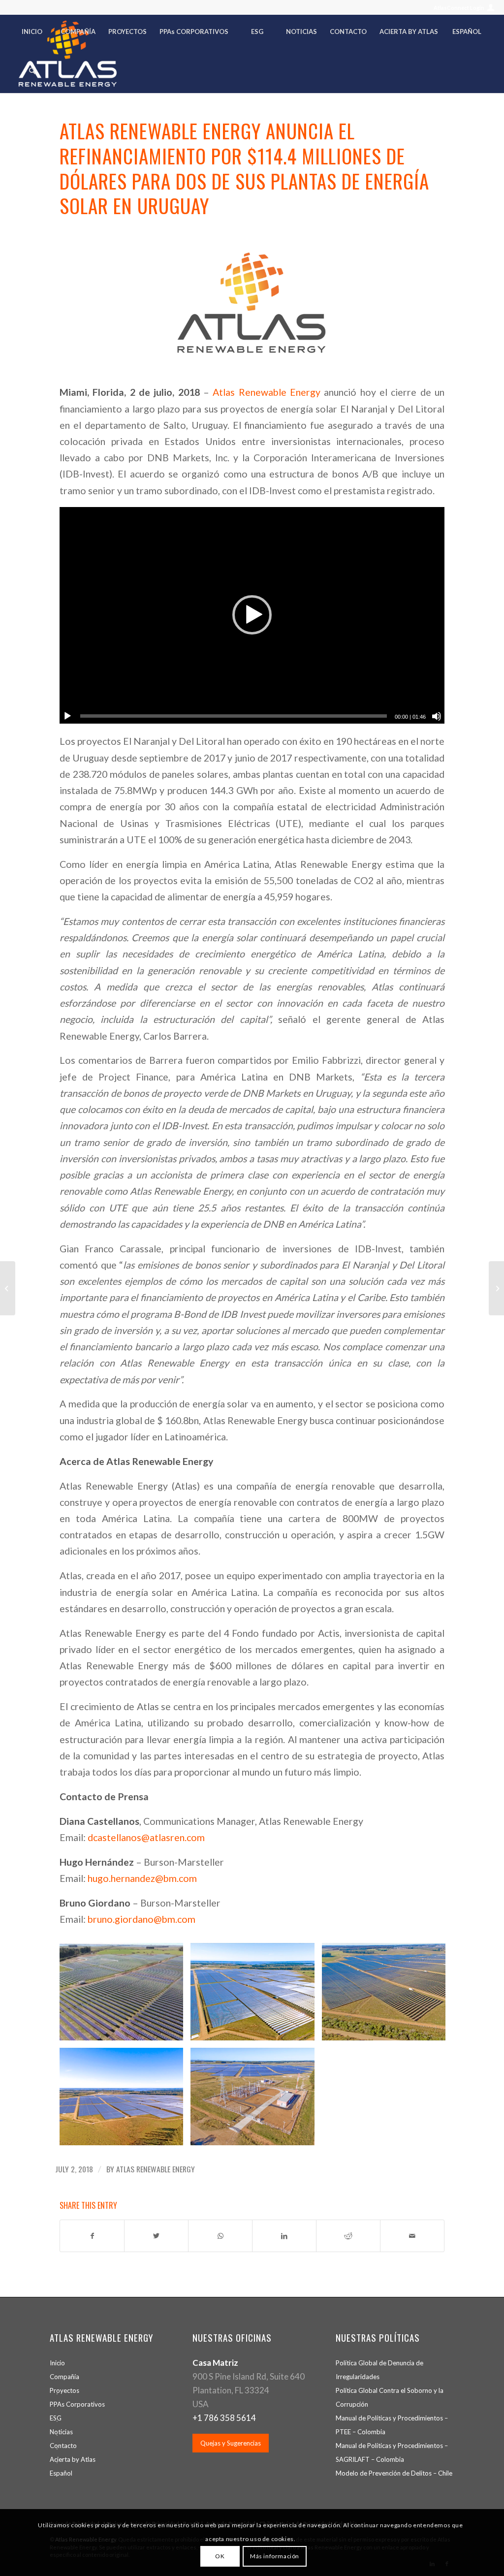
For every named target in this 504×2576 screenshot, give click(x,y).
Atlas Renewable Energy (267, 392)
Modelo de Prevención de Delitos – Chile (394, 2473)
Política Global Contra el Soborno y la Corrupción (390, 2397)
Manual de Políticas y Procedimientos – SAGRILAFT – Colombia (392, 2452)
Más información (275, 2556)
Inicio (57, 2363)
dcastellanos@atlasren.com (146, 1837)
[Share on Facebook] (92, 2236)
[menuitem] (461, 8)
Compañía (64, 2377)
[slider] (234, 716)
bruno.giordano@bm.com (142, 1919)
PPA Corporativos (77, 2404)
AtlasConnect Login (459, 8)
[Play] (67, 716)
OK (220, 2556)
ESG (56, 2418)
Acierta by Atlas (73, 2459)
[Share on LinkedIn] (284, 2236)
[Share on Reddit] (348, 2236)
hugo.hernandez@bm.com (142, 1878)
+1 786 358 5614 (224, 2418)
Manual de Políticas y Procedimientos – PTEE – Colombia (392, 2425)
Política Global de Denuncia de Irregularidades (379, 2370)
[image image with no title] (125, 1995)
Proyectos (64, 2390)
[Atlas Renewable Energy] (252, 303)
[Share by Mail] (412, 2236)
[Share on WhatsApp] (220, 2236)
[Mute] (437, 716)
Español (61, 2473)
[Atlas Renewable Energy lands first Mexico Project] (8, 1288)
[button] (252, 615)
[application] (252, 615)
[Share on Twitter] (156, 2236)
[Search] (32, 73)
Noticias (61, 2432)
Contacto (63, 2446)
